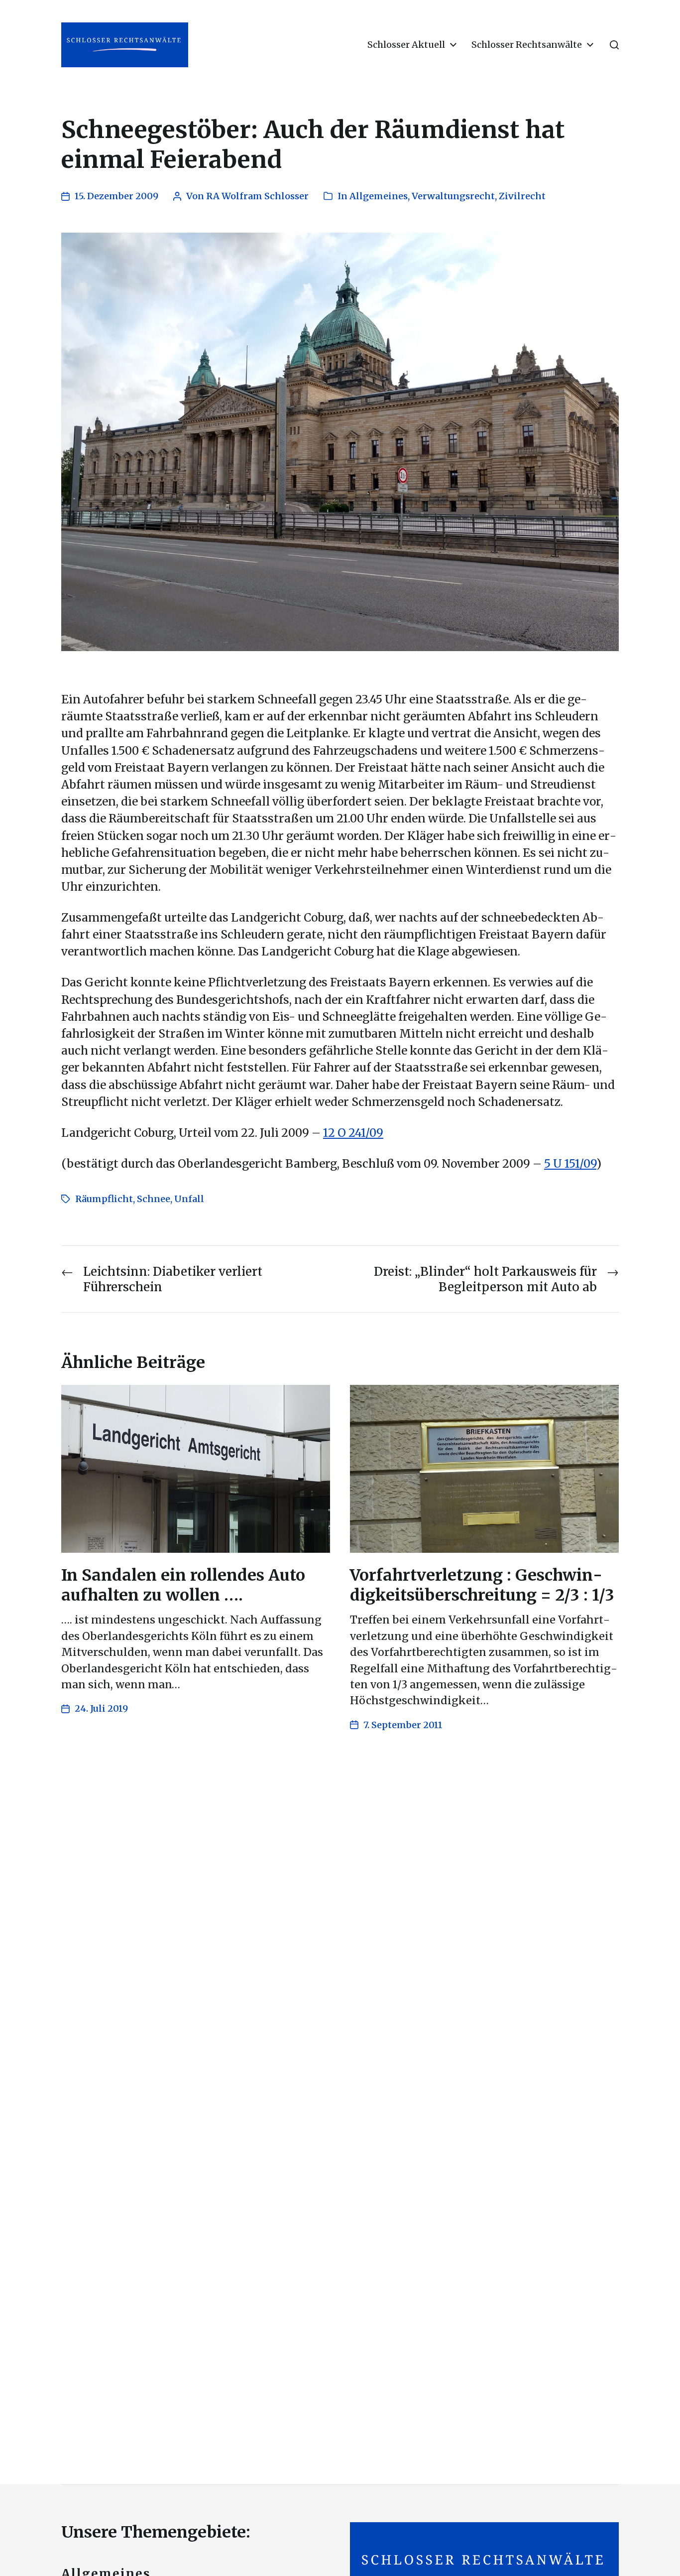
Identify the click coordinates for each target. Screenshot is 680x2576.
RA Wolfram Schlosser (257, 196)
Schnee (154, 1199)
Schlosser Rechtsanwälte (527, 45)
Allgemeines (379, 196)
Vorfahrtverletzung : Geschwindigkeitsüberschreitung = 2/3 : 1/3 (482, 1585)
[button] (614, 45)
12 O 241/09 (353, 1133)
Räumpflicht (104, 1199)
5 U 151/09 (570, 1164)
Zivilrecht (522, 196)
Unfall (189, 1199)
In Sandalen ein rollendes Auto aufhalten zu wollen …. (183, 1585)
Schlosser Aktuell (406, 45)
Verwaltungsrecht (453, 196)
